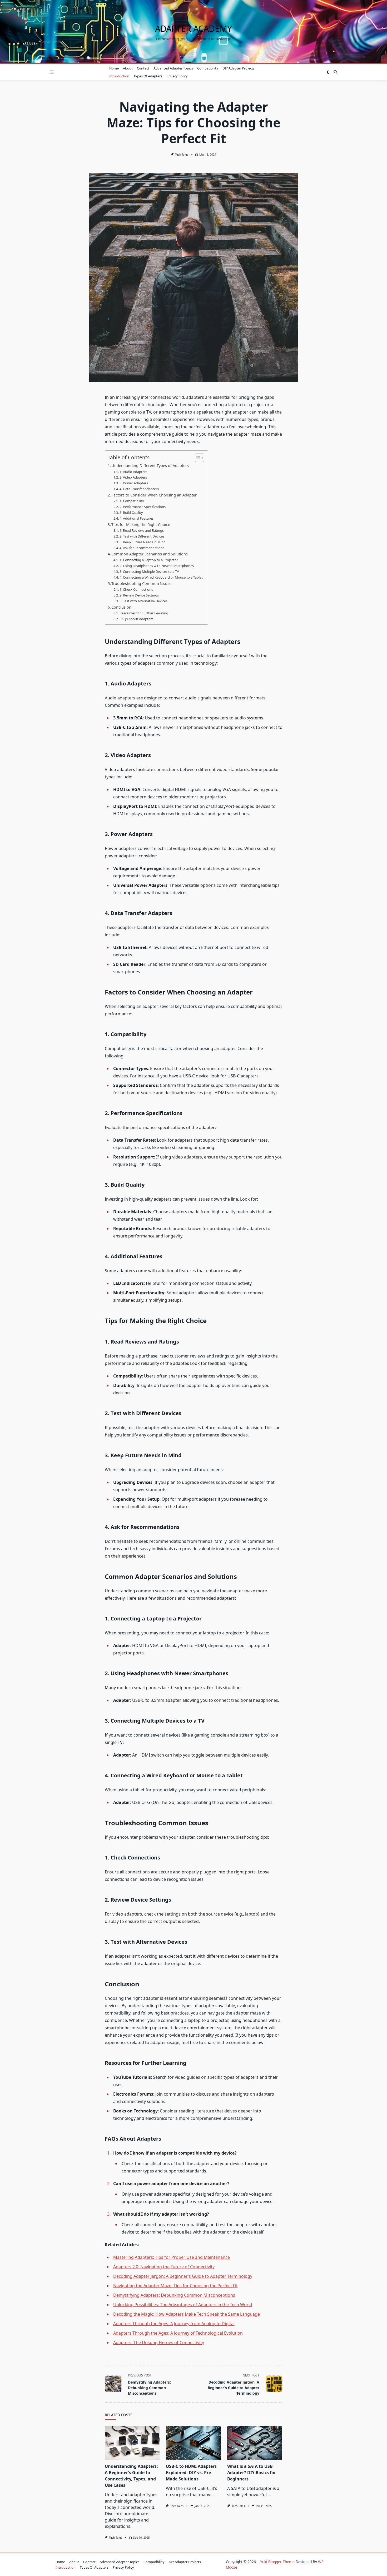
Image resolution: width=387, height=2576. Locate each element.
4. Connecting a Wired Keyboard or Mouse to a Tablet (161, 577)
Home (114, 68)
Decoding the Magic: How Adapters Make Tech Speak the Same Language (187, 2314)
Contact (143, 68)
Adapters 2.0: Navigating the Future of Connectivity (164, 2267)
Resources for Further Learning (144, 613)
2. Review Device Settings (139, 595)
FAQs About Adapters (136, 619)
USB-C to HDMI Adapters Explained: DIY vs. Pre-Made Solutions (191, 2473)
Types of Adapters (148, 76)
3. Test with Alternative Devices (143, 601)
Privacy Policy (177, 76)
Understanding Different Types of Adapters (150, 466)
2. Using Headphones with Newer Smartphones (157, 566)
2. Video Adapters (133, 477)
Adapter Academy (193, 29)
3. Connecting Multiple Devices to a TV (149, 571)
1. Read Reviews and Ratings (142, 530)
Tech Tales (182, 155)
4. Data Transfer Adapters (139, 489)
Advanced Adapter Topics (173, 68)
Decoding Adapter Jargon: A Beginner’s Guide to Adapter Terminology (183, 2276)
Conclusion (121, 607)
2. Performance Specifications (143, 507)
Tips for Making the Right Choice (141, 524)
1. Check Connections (136, 589)
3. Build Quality (131, 513)
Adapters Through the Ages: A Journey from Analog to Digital (174, 2324)
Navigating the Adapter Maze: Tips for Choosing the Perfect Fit (175, 2286)
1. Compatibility (132, 501)
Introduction (119, 76)
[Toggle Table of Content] (197, 458)
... (213, 2495)
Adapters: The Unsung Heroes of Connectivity (159, 2343)
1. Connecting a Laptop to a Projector (149, 560)
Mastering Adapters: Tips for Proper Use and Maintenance (172, 2257)
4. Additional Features (137, 518)
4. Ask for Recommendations (142, 548)
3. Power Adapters (134, 483)
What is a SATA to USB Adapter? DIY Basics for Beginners (252, 2473)
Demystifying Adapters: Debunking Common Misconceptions (174, 2295)
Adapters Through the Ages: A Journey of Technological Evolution (178, 2333)
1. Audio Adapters (133, 472)
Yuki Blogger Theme (277, 2562)
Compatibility (208, 68)
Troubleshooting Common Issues (141, 583)
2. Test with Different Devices (142, 536)
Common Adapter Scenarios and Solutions (150, 554)
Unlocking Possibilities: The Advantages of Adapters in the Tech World (183, 2305)
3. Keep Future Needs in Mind (143, 542)
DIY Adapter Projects (239, 68)
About (128, 68)
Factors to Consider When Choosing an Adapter (154, 495)
